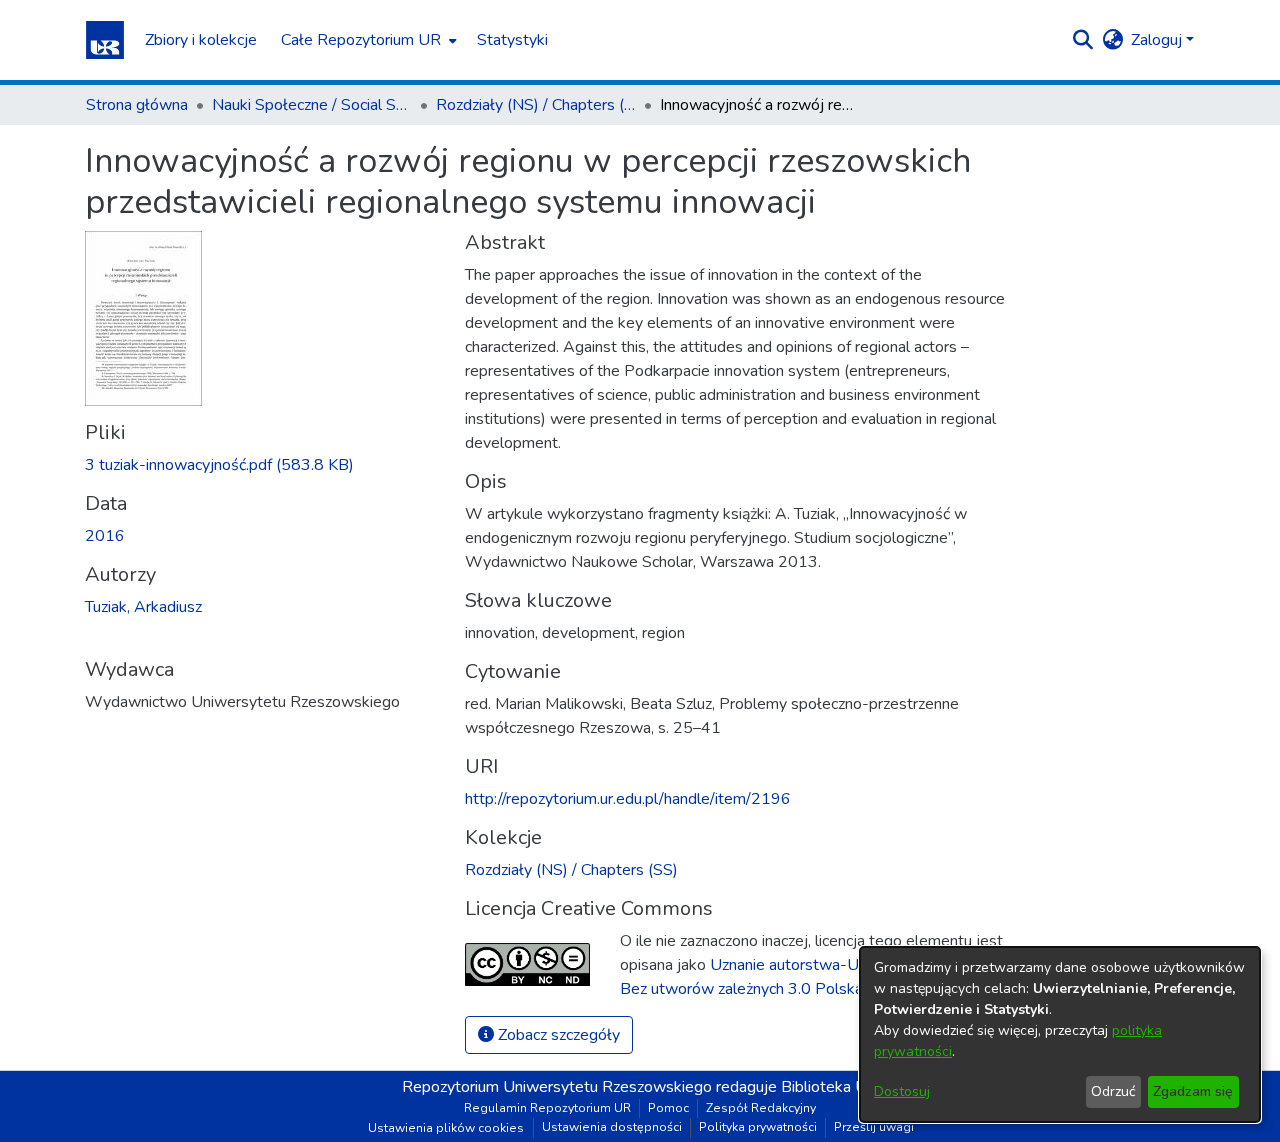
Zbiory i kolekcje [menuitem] (201, 40)
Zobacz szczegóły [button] (557, 1035)
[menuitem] (367, 40)
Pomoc (668, 1108)
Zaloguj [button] (1158, 40)
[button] (105, 40)
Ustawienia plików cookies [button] (446, 1128)
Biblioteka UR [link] (829, 1087)
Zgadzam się (1193, 1091)
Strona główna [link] (137, 105)
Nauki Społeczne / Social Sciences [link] (312, 105)
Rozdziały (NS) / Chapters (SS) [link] (536, 105)
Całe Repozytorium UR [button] (361, 40)
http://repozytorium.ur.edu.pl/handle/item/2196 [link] (628, 799)
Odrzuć (1113, 1091)
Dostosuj (902, 1091)
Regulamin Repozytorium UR (547, 1108)
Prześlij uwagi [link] (874, 1127)
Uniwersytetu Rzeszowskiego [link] (607, 1087)
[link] (219, 465)
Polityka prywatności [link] (758, 1127)
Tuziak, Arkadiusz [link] (143, 607)
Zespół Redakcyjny (761, 1108)
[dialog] (1060, 1034)
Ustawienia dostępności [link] (612, 1127)
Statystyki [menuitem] (512, 40)
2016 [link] (105, 536)
